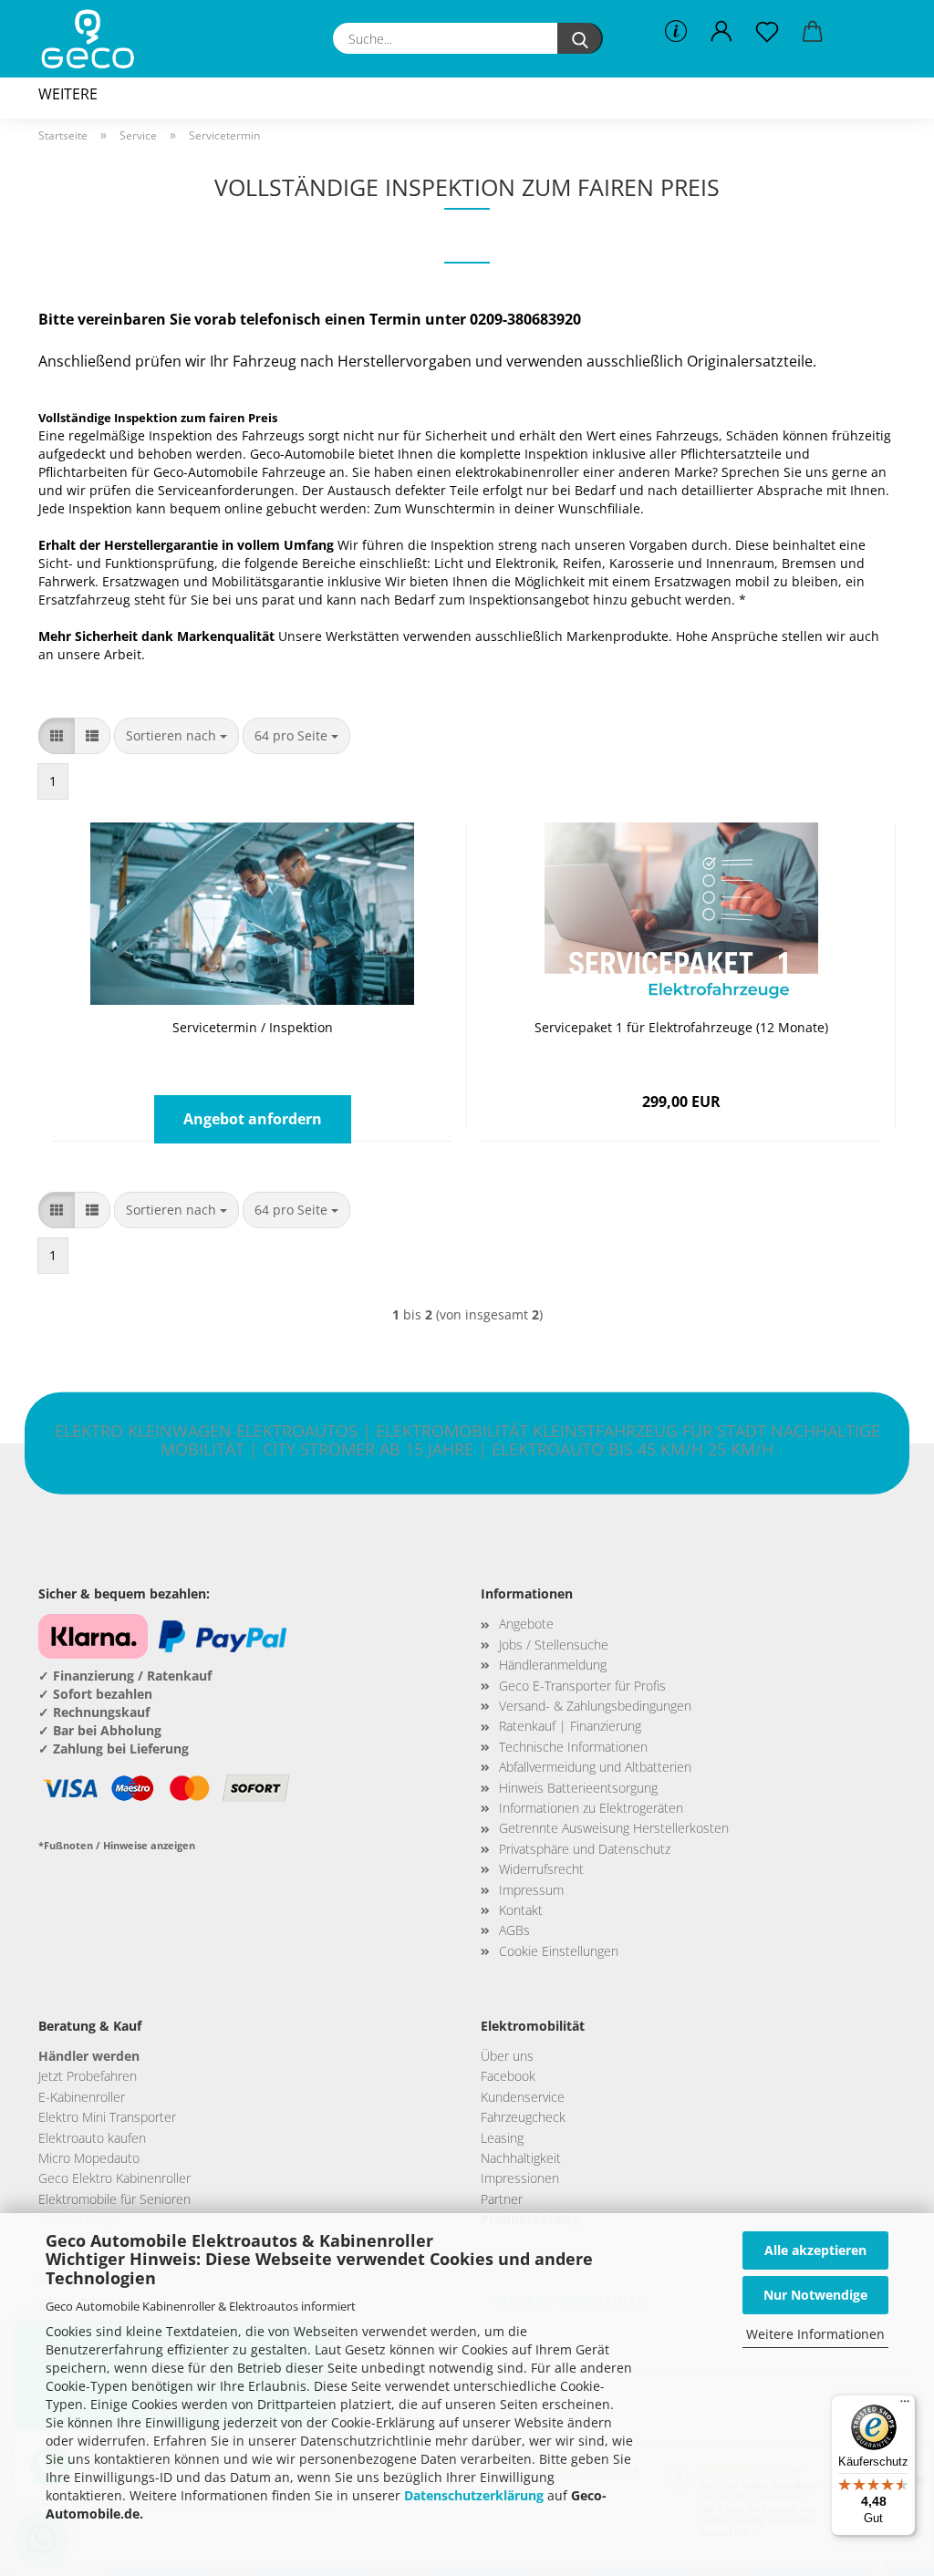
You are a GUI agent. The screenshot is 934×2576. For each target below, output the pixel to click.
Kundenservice (523, 2097)
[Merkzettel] (767, 32)
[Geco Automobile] (94, 39)
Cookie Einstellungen (559, 1951)
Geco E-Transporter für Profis (582, 1686)
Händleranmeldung (553, 1665)
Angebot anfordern (253, 1119)
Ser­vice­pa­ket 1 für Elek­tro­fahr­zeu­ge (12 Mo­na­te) (681, 1027)
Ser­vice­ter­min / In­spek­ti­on (253, 1027)
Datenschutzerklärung (474, 2495)
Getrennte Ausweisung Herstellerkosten (614, 1828)
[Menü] (905, 2405)
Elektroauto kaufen (92, 2138)
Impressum (531, 1890)
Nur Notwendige (815, 2295)
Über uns (507, 2056)
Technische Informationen (573, 1747)
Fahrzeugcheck (523, 2117)
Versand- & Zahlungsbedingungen (595, 1706)
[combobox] (176, 736)
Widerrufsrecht (541, 1869)
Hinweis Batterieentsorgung (578, 1788)
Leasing (502, 2138)
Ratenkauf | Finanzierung (570, 1726)
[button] (721, 32)
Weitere (68, 94)
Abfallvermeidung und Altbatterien (595, 1767)
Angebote (526, 1624)
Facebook (508, 2076)
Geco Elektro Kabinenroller (114, 2178)
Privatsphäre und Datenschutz (585, 1849)
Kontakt (521, 1910)
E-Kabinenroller (82, 2097)
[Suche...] (580, 38)
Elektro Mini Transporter (107, 2117)
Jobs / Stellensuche (554, 1645)
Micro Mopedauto (89, 2158)
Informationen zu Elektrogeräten (591, 1808)
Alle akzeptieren (815, 2250)
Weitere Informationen (815, 2334)
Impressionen (520, 2178)
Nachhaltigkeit (521, 2158)
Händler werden (89, 2056)
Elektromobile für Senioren (114, 2199)
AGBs (514, 1930)
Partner (502, 2199)
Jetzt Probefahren (88, 2076)
